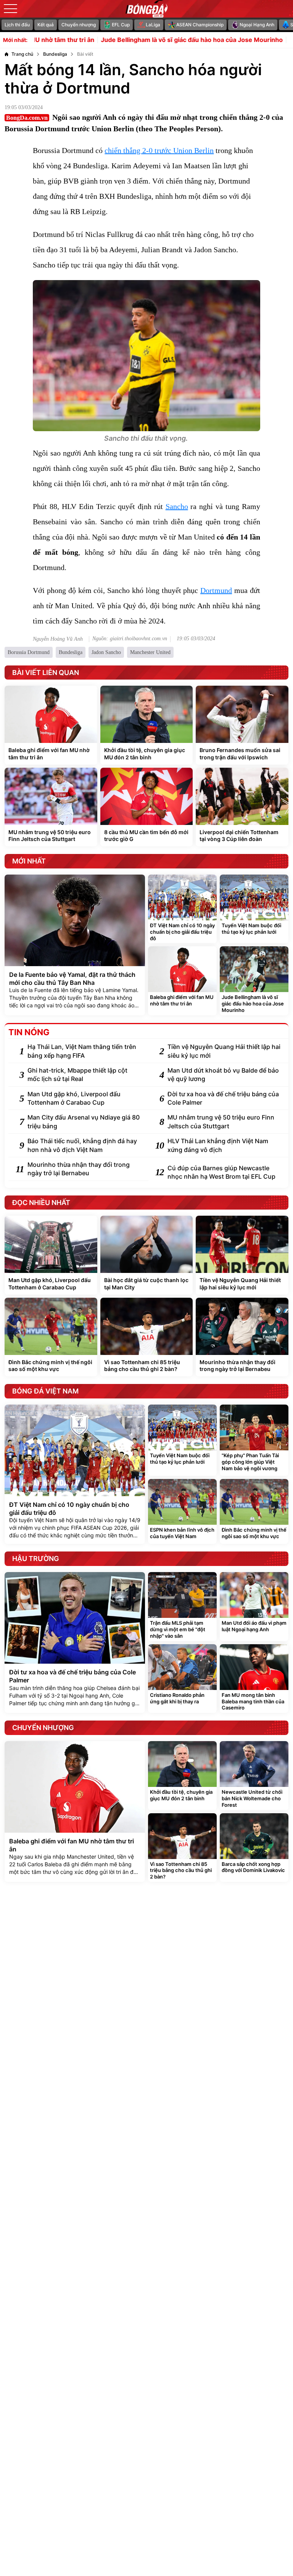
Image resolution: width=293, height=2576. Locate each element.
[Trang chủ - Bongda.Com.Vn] (146, 9)
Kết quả (46, 25)
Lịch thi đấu (17, 25)
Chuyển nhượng (79, 25)
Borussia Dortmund (29, 652)
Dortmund (216, 590)
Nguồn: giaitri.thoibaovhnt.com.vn (130, 639)
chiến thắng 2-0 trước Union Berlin (159, 150)
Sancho (177, 506)
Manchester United (150, 652)
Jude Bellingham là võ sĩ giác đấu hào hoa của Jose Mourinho (147, 40)
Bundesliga (71, 652)
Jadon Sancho (106, 652)
